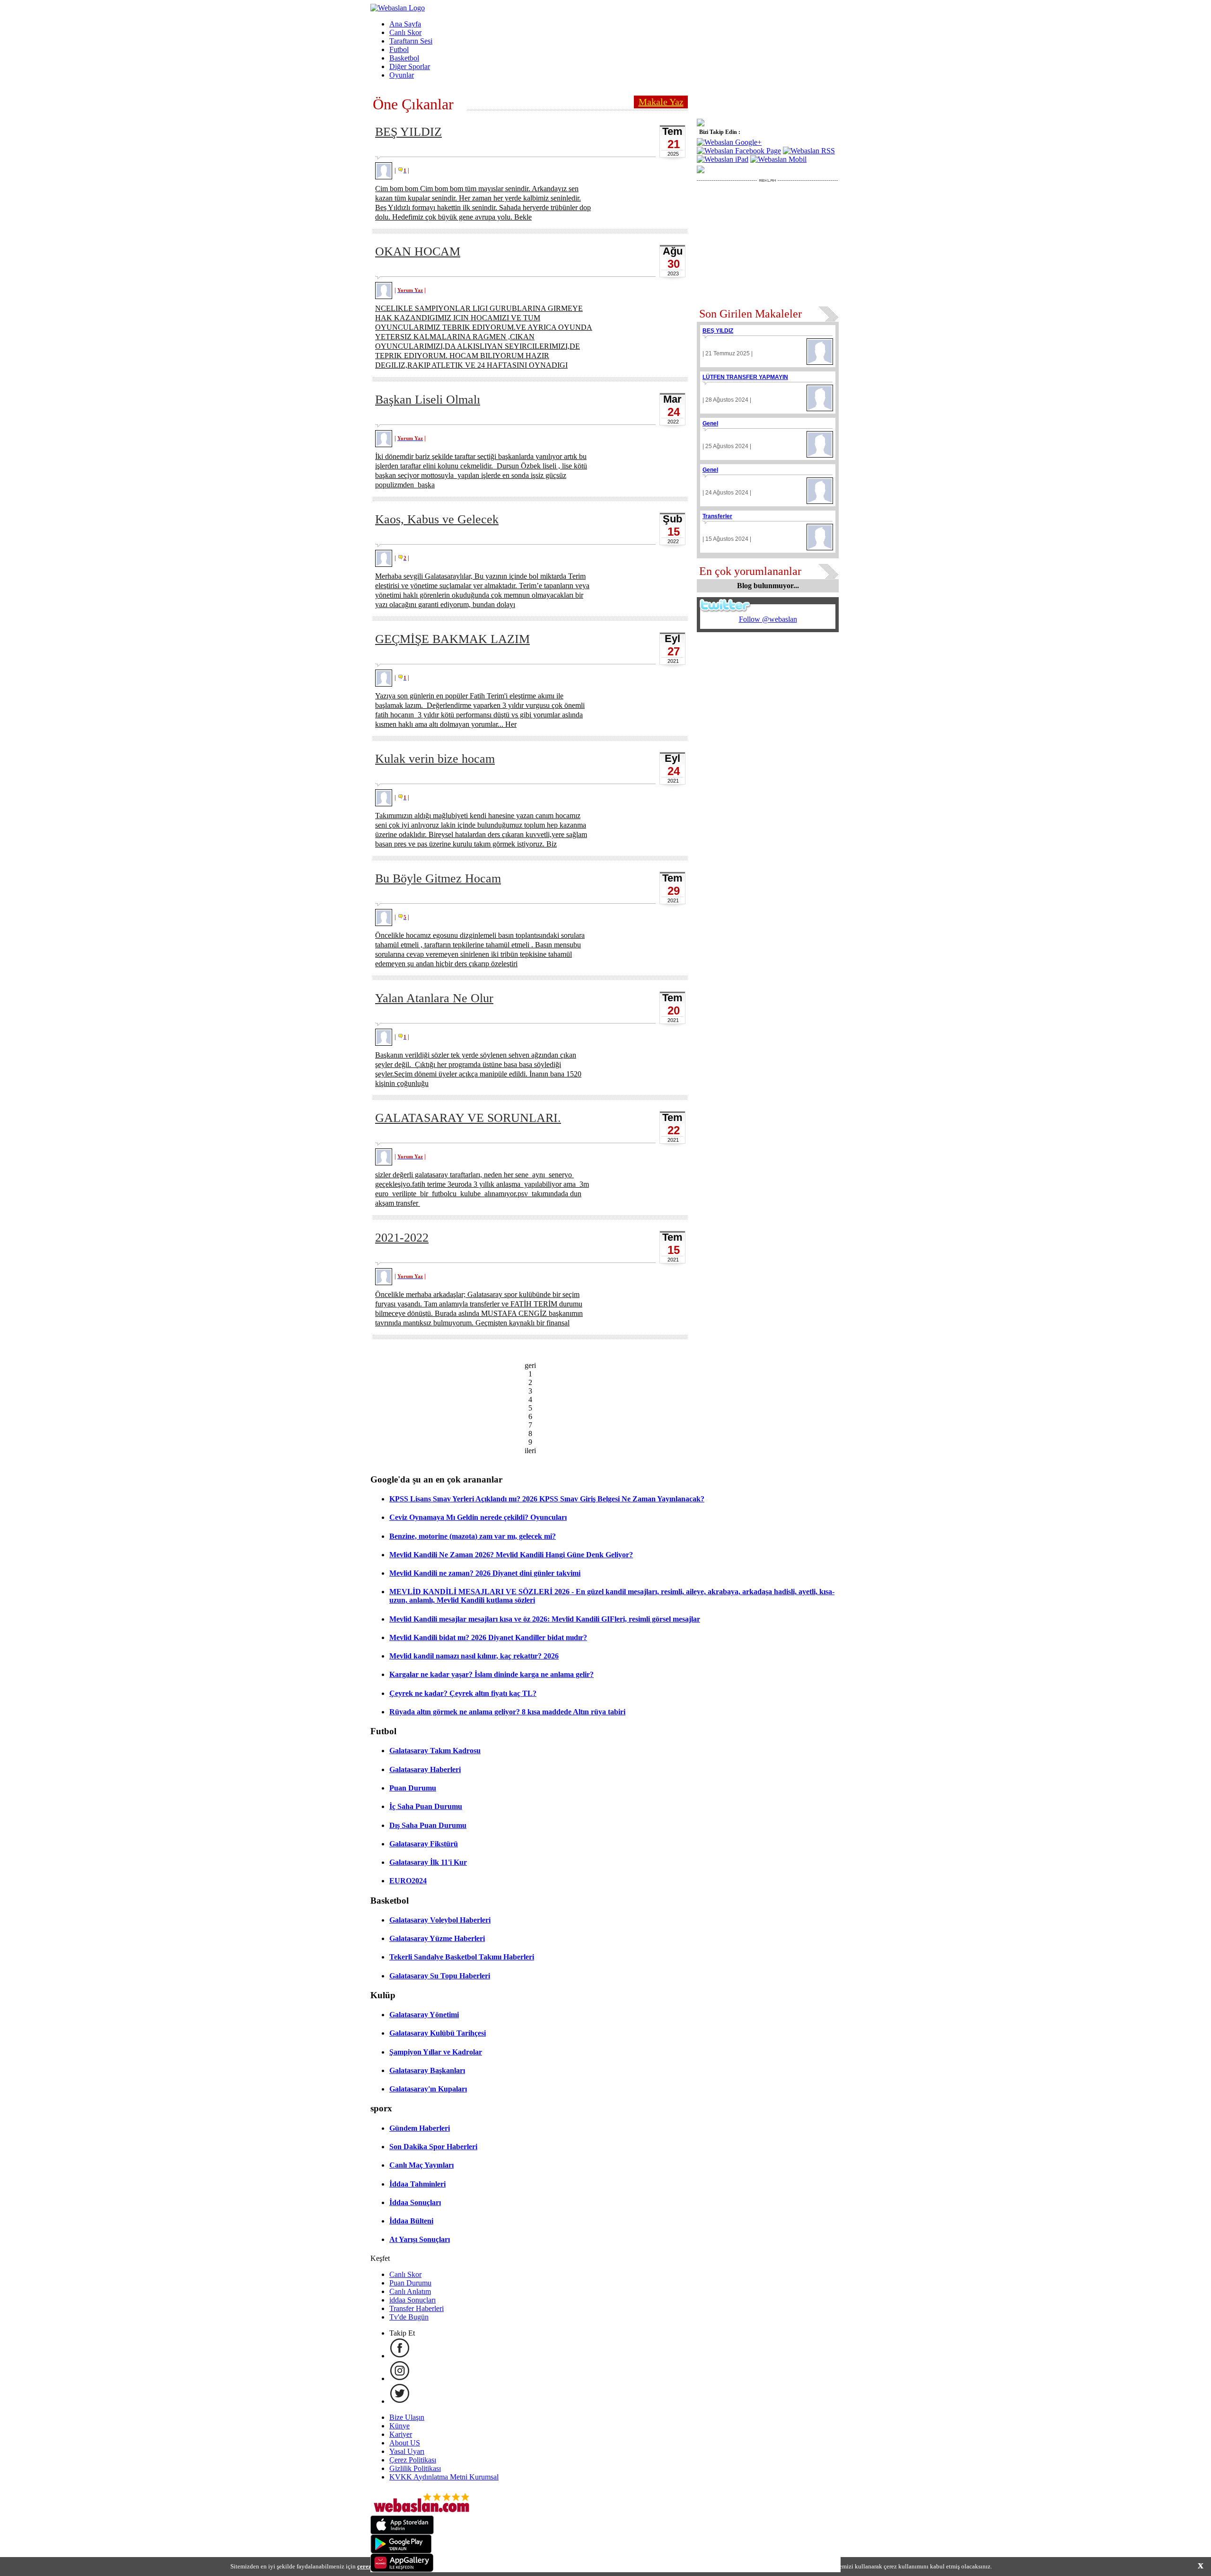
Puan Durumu (413, 1788)
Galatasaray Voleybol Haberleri (440, 1920)
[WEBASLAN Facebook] (400, 2356)
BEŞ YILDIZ (408, 132)
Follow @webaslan (768, 619)
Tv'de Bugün (409, 2317)
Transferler (717, 516)
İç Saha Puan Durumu (426, 1806)
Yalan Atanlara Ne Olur (434, 998)
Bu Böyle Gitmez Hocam (438, 878)
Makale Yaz (661, 102)
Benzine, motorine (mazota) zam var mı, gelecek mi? (473, 1536)
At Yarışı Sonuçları (420, 2239)
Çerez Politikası (413, 2460)
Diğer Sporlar (410, 66)
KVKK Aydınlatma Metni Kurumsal (444, 2477)
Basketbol (404, 58)
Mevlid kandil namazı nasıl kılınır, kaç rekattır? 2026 (474, 1656)
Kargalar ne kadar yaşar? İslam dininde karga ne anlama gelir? (491, 1674)
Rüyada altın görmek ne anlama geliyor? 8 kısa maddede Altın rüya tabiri (507, 1712)
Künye (399, 2426)
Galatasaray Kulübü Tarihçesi (438, 2033)
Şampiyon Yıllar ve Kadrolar (436, 2052)
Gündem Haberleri (420, 2128)
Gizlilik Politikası (415, 2468)
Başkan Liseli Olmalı (428, 400)
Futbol (399, 49)
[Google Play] (401, 2551)
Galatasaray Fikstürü (424, 1844)
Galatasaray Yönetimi (424, 2015)
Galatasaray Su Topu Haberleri (440, 1976)
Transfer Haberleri (417, 2308)
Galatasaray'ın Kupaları (428, 2089)
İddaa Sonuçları (415, 2202)
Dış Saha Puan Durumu (428, 1825)
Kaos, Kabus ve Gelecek (437, 519)
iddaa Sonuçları (412, 2300)
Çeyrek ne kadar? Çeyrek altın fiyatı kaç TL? (463, 1693)
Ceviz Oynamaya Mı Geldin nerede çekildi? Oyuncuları (478, 1517)
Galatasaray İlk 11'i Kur (428, 1862)
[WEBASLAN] (398, 8)
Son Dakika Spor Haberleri (433, 2147)
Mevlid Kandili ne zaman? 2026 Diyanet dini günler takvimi (485, 1573)
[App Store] (402, 2532)
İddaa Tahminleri (417, 2184)
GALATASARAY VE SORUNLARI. (468, 1118)
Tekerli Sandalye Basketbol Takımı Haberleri (462, 1957)
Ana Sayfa (405, 24)
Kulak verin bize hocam (435, 759)
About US (405, 2443)
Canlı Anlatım (410, 2291)
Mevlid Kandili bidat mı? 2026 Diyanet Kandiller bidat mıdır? (488, 1637)
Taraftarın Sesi (411, 41)
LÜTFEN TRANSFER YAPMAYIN (745, 377)
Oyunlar (402, 75)
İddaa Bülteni (411, 2221)
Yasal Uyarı (407, 2451)
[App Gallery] (402, 2570)
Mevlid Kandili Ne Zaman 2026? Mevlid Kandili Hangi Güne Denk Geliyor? (511, 1555)
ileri (530, 1451)
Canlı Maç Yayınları (421, 2165)
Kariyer (401, 2434)
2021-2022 (402, 1238)
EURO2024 (408, 1881)
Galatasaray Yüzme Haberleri (437, 1938)
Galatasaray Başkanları (427, 2070)
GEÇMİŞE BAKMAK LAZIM (452, 639)
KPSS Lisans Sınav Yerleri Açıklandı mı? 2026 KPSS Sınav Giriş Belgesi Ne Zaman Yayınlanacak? (547, 1499)
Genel (710, 423)
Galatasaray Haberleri (425, 1769)
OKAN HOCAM (418, 251)
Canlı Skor (405, 32)
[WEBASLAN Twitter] (400, 2401)
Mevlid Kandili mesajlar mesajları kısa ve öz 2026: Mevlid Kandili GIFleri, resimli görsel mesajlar (545, 1619)
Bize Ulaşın (407, 2417)
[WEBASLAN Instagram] (400, 2378)
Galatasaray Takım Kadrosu (435, 1751)
